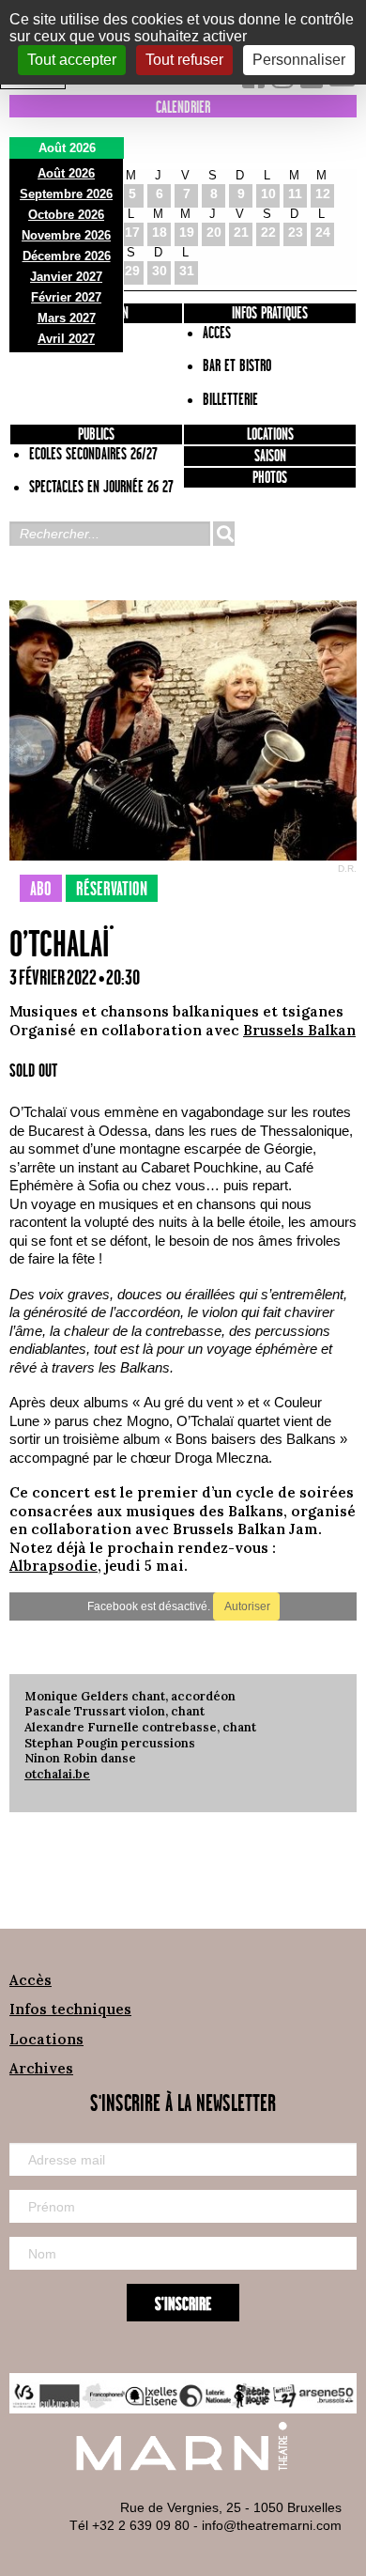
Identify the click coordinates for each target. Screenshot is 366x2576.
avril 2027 (66, 339)
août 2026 (66, 173)
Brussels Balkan (299, 1030)
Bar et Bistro (237, 366)
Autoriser (246, 1606)
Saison (270, 457)
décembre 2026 (67, 256)
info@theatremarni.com (272, 2525)
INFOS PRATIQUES (270, 314)
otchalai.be (57, 1774)
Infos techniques (70, 2009)
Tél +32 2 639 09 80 (130, 2525)
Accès (30, 1980)
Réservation (112, 890)
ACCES (217, 334)
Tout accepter (72, 60)
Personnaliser (299, 60)
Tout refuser (184, 60)
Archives (41, 2068)
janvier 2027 (66, 277)
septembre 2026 (66, 194)
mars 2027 (67, 318)
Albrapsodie (53, 1566)
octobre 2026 (66, 215)
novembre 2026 (66, 235)
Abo (41, 890)
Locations (270, 435)
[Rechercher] (223, 534)
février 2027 (66, 297)
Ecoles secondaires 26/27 (93, 455)
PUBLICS (96, 435)
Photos (270, 478)
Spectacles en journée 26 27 (101, 488)
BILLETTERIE (230, 400)
